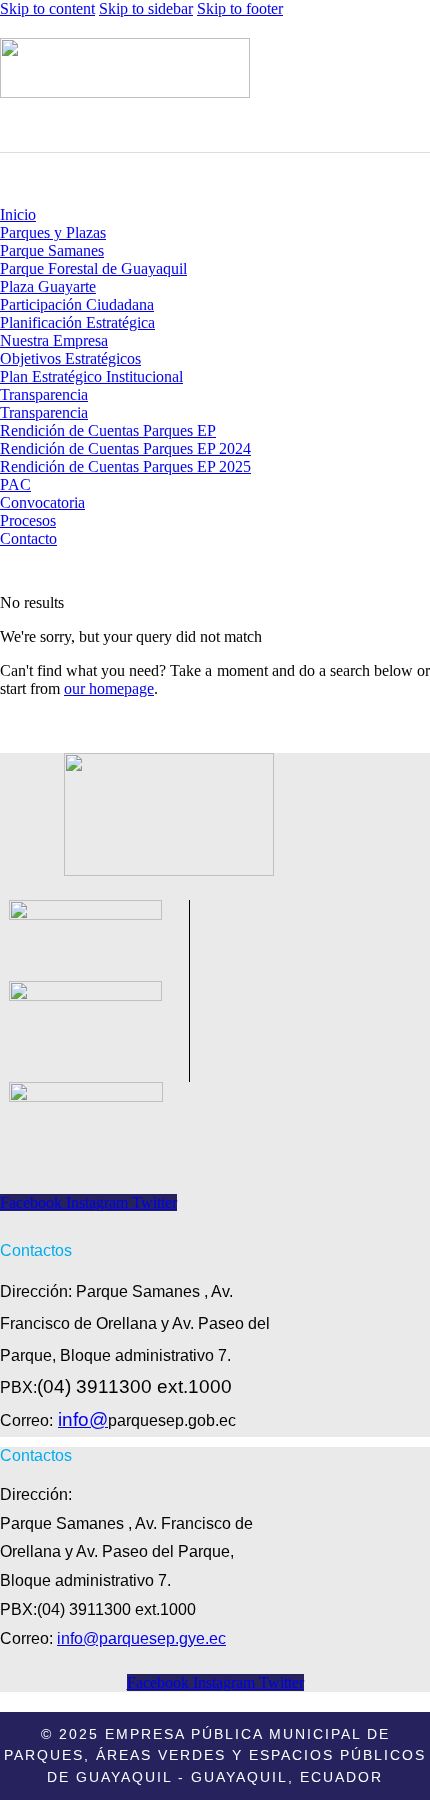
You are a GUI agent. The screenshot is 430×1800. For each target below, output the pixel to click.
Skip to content (47, 8)
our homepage (109, 688)
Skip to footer (240, 8)
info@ (83, 1419)
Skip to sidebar (146, 8)
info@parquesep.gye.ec (141, 1638)
